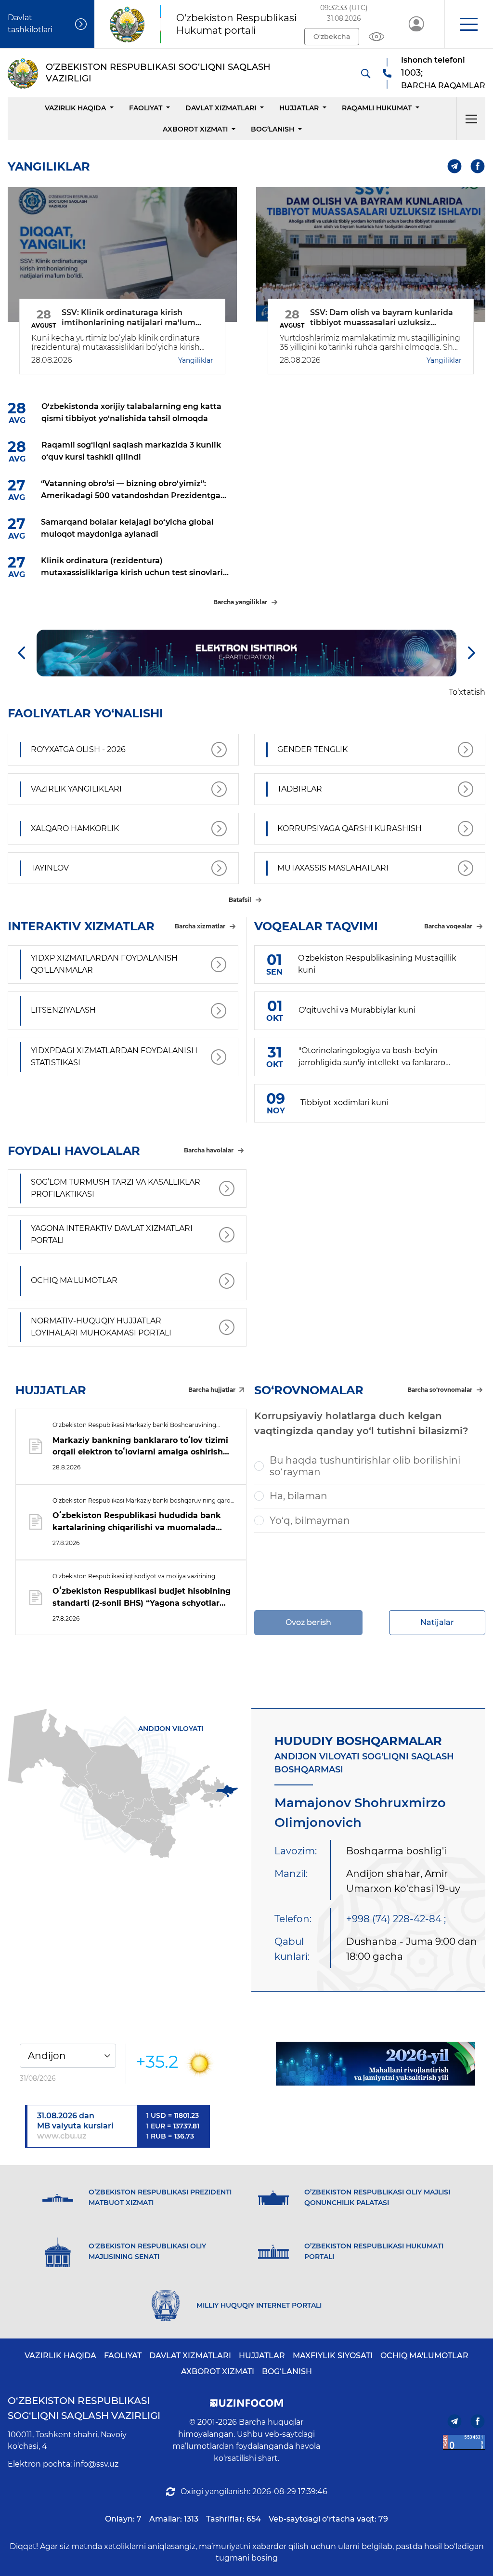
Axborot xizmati (195, 129)
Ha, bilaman (298, 1496)
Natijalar (437, 1622)
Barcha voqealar (448, 926)
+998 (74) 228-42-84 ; (396, 1919)
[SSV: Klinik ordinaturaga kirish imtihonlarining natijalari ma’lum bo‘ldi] (122, 254)
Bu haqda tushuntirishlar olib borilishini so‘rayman (365, 1466)
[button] (469, 24)
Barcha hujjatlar (212, 1390)
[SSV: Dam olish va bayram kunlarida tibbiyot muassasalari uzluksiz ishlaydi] (371, 254)
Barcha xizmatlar (200, 926)
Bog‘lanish (272, 129)
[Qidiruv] (365, 73)
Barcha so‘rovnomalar (440, 1390)
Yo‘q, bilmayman (310, 1520)
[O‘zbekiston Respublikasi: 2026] (376, 2064)
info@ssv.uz (96, 2464)
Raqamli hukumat (377, 108)
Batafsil (240, 900)
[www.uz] (464, 2442)
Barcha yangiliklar (240, 602)
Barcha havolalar (209, 1150)
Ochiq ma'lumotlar (424, 2356)
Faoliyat (146, 108)
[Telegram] (455, 166)
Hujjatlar (299, 108)
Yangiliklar (196, 360)
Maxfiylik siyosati (333, 2356)
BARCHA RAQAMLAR (443, 86)
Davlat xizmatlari (221, 108)
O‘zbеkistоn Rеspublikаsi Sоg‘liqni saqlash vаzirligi (84, 2408)
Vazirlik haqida (75, 108)
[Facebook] (478, 166)
